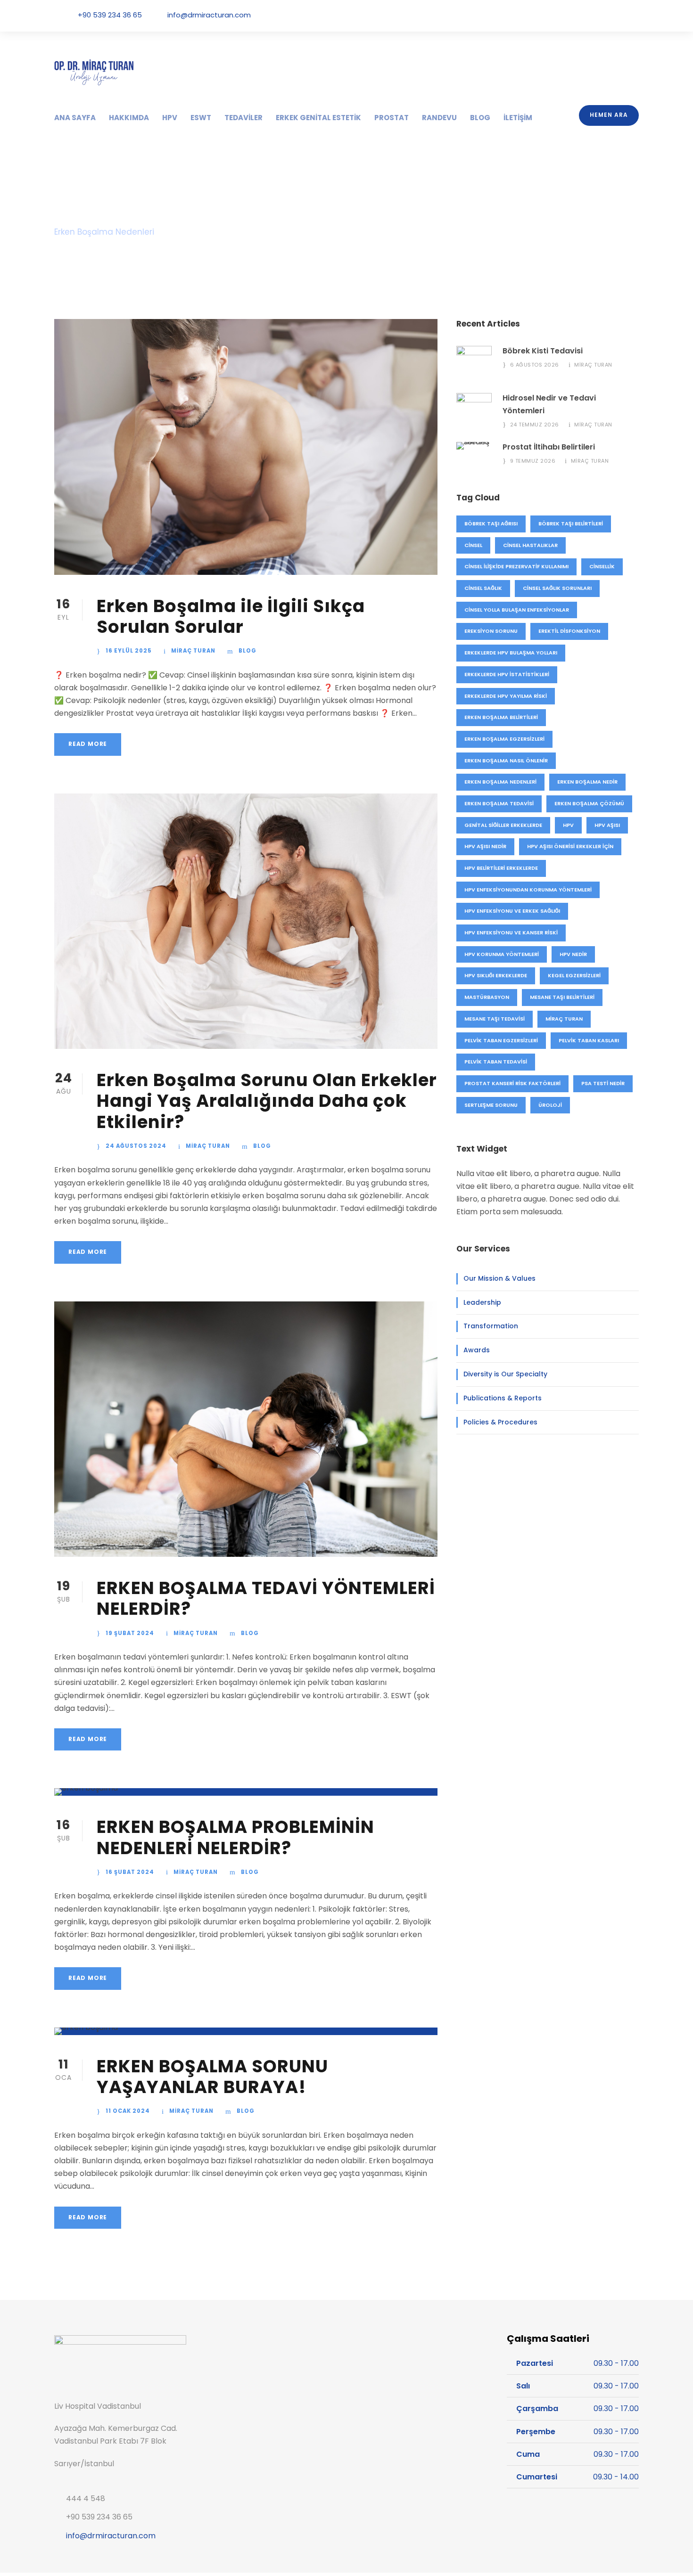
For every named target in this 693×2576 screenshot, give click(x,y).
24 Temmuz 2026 (535, 425)
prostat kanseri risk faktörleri (512, 1083)
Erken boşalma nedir (587, 782)
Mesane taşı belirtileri (562, 997)
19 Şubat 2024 (130, 1633)
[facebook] (583, 15)
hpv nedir (573, 954)
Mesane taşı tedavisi (495, 1019)
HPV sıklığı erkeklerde (496, 975)
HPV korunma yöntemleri (502, 954)
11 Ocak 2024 (128, 2111)
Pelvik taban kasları (589, 1040)
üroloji (550, 1105)
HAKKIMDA (129, 118)
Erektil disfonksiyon (569, 631)
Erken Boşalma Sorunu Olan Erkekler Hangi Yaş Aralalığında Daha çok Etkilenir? (267, 1101)
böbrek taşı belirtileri (571, 523)
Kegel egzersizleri (574, 975)
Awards (477, 1350)
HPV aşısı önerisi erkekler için (570, 846)
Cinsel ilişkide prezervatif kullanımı (516, 566)
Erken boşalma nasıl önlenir (506, 761)
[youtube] (623, 15)
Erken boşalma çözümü (589, 803)
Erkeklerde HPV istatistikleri (507, 674)
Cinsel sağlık (483, 588)
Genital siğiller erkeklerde (503, 825)
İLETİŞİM (518, 118)
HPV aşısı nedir (485, 846)
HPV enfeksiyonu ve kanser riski (511, 932)
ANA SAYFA (75, 118)
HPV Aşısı (607, 825)
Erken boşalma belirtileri (501, 717)
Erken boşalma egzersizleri (504, 739)
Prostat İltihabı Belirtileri (549, 447)
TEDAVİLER (243, 118)
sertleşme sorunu (491, 1105)
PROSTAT (392, 118)
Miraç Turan (193, 651)
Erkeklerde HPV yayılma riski (506, 696)
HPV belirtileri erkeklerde (501, 868)
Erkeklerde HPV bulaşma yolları (511, 653)
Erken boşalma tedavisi (499, 803)
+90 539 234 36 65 (110, 15)
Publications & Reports (503, 1398)
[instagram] (636, 15)
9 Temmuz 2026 (533, 461)
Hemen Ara (609, 115)
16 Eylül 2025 (129, 651)
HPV (170, 118)
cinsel (473, 545)
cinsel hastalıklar (530, 545)
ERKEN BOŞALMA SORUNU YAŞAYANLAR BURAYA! (212, 2077)
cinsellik (602, 566)
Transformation (491, 1326)
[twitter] (610, 15)
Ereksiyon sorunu (491, 631)
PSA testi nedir (603, 1083)
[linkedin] (596, 15)
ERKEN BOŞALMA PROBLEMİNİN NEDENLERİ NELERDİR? (235, 1837)
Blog (247, 651)
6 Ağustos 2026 (535, 365)
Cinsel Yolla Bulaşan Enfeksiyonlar (517, 610)
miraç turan (564, 1019)
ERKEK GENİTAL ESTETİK (318, 118)
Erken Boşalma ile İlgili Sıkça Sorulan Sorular (231, 616)
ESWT (201, 118)
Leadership (482, 1302)
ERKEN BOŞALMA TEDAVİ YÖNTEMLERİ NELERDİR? (266, 1598)
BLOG (480, 118)
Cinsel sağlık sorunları (557, 588)
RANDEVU (439, 118)
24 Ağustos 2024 (136, 1146)
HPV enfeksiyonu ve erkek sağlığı (512, 911)
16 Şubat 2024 (130, 1872)
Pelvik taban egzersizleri (501, 1040)
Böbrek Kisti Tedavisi (543, 351)
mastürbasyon (487, 997)
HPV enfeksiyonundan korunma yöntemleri (528, 890)
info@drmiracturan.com (209, 15)
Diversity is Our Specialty (505, 1374)
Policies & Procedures (500, 1422)
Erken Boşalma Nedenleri (500, 782)
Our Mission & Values (499, 1278)
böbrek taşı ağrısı (491, 523)
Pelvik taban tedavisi (496, 1062)
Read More (88, 744)
